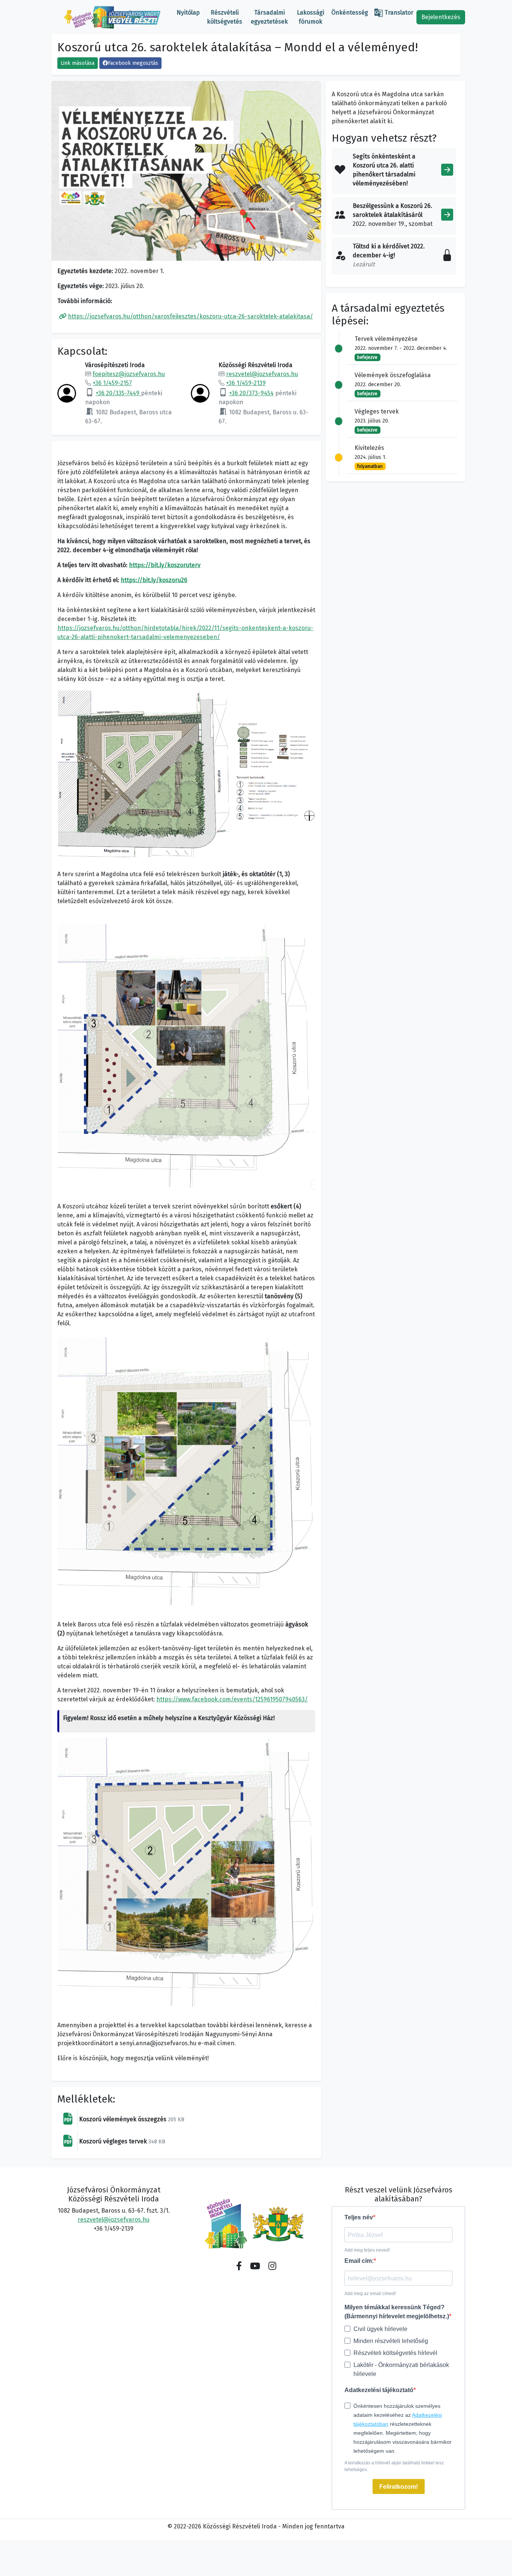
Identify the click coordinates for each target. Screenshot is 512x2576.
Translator (394, 13)
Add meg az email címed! (370, 2294)
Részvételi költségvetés (225, 17)
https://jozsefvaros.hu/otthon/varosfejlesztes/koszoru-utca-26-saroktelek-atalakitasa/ (190, 316)
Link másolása (78, 63)
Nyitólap (188, 13)
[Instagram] (272, 2266)
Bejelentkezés (441, 17)
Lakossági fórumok (311, 17)
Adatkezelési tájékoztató (379, 2390)
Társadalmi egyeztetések (269, 17)
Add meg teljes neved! (367, 2250)
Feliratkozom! (399, 2487)
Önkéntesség (350, 13)
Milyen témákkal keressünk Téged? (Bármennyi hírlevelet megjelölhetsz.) (397, 2312)
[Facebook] (239, 2266)
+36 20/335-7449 (118, 393)
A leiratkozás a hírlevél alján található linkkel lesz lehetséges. (394, 2466)
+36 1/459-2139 (246, 383)
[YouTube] (255, 2266)
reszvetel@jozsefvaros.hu (262, 374)
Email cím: (359, 2261)
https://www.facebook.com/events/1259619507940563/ (232, 1699)
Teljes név (359, 2217)
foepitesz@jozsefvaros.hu (129, 374)
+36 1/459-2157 (112, 383)
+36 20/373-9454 (251, 393)
